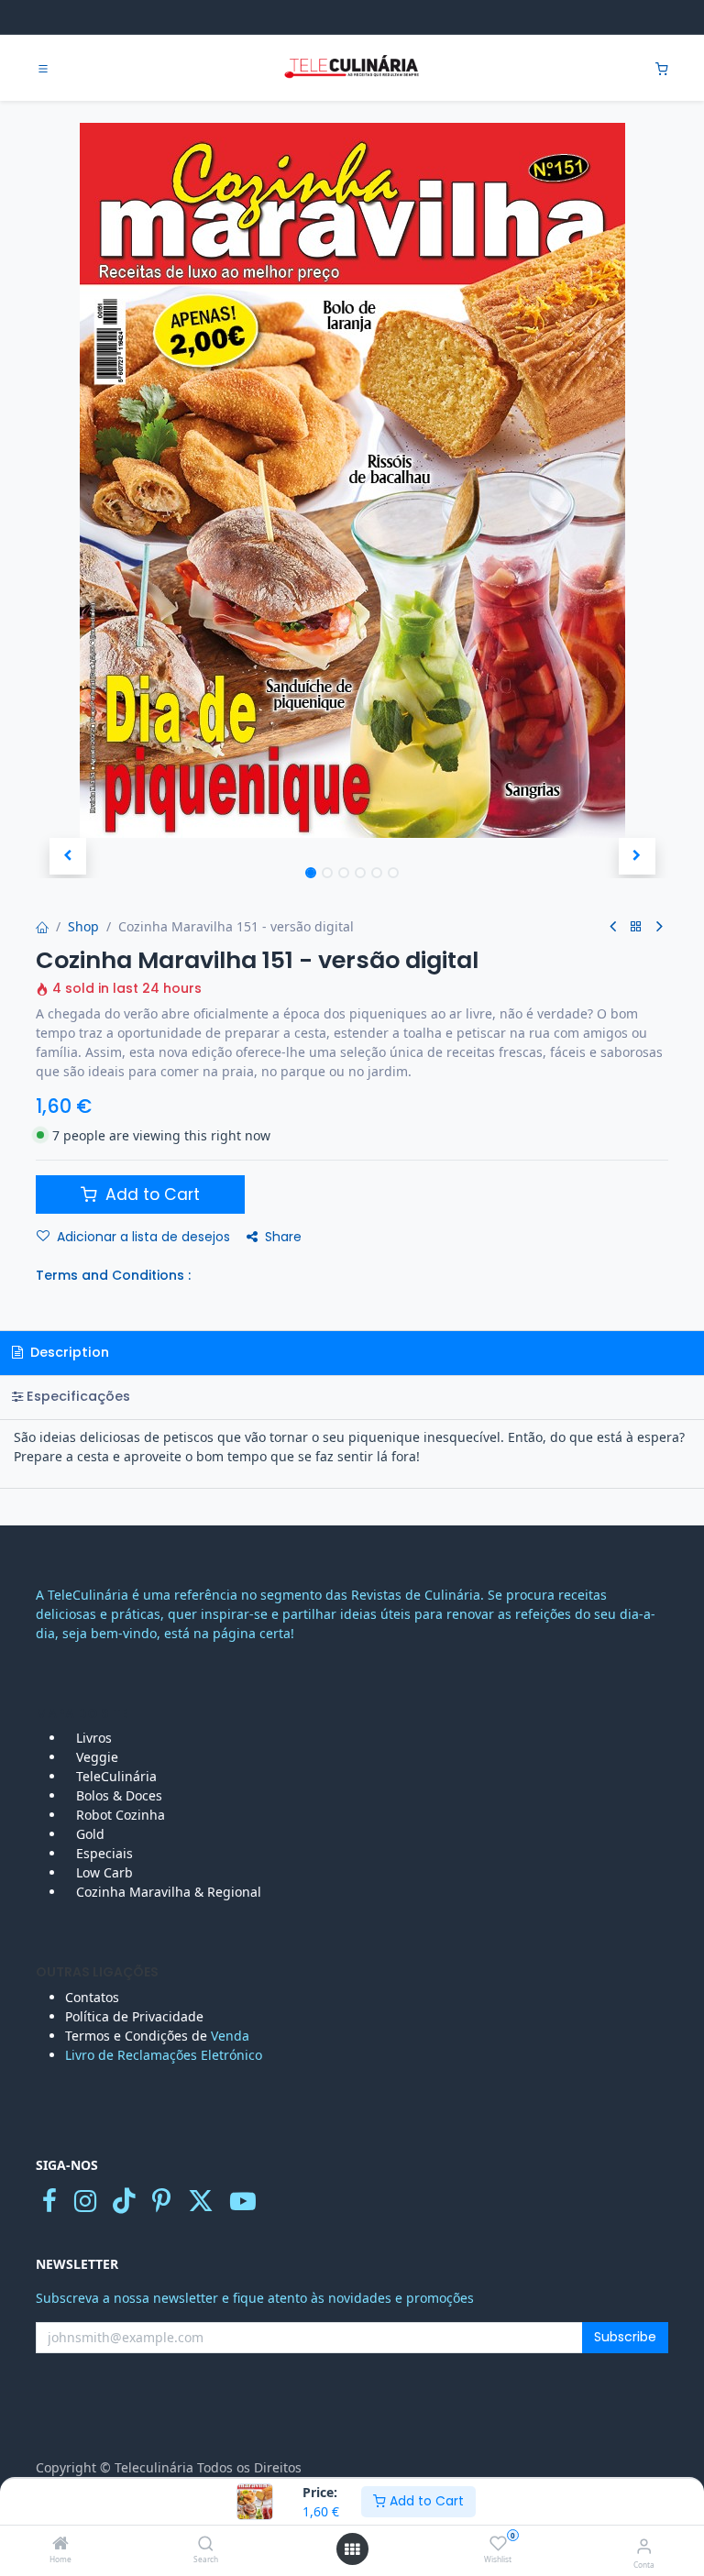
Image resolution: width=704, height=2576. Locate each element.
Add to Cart (425, 2501)
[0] (662, 68)
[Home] (60, 2544)
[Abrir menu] (352, 2549)
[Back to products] (636, 927)
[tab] (352, 1398)
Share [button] (283, 1237)
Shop (83, 926)
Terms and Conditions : (113, 1275)
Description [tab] (68, 1352)
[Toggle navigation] (43, 69)
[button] (67, 856)
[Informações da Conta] (644, 2545)
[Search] (206, 2544)
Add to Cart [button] (150, 1194)
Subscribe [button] (625, 2337)
